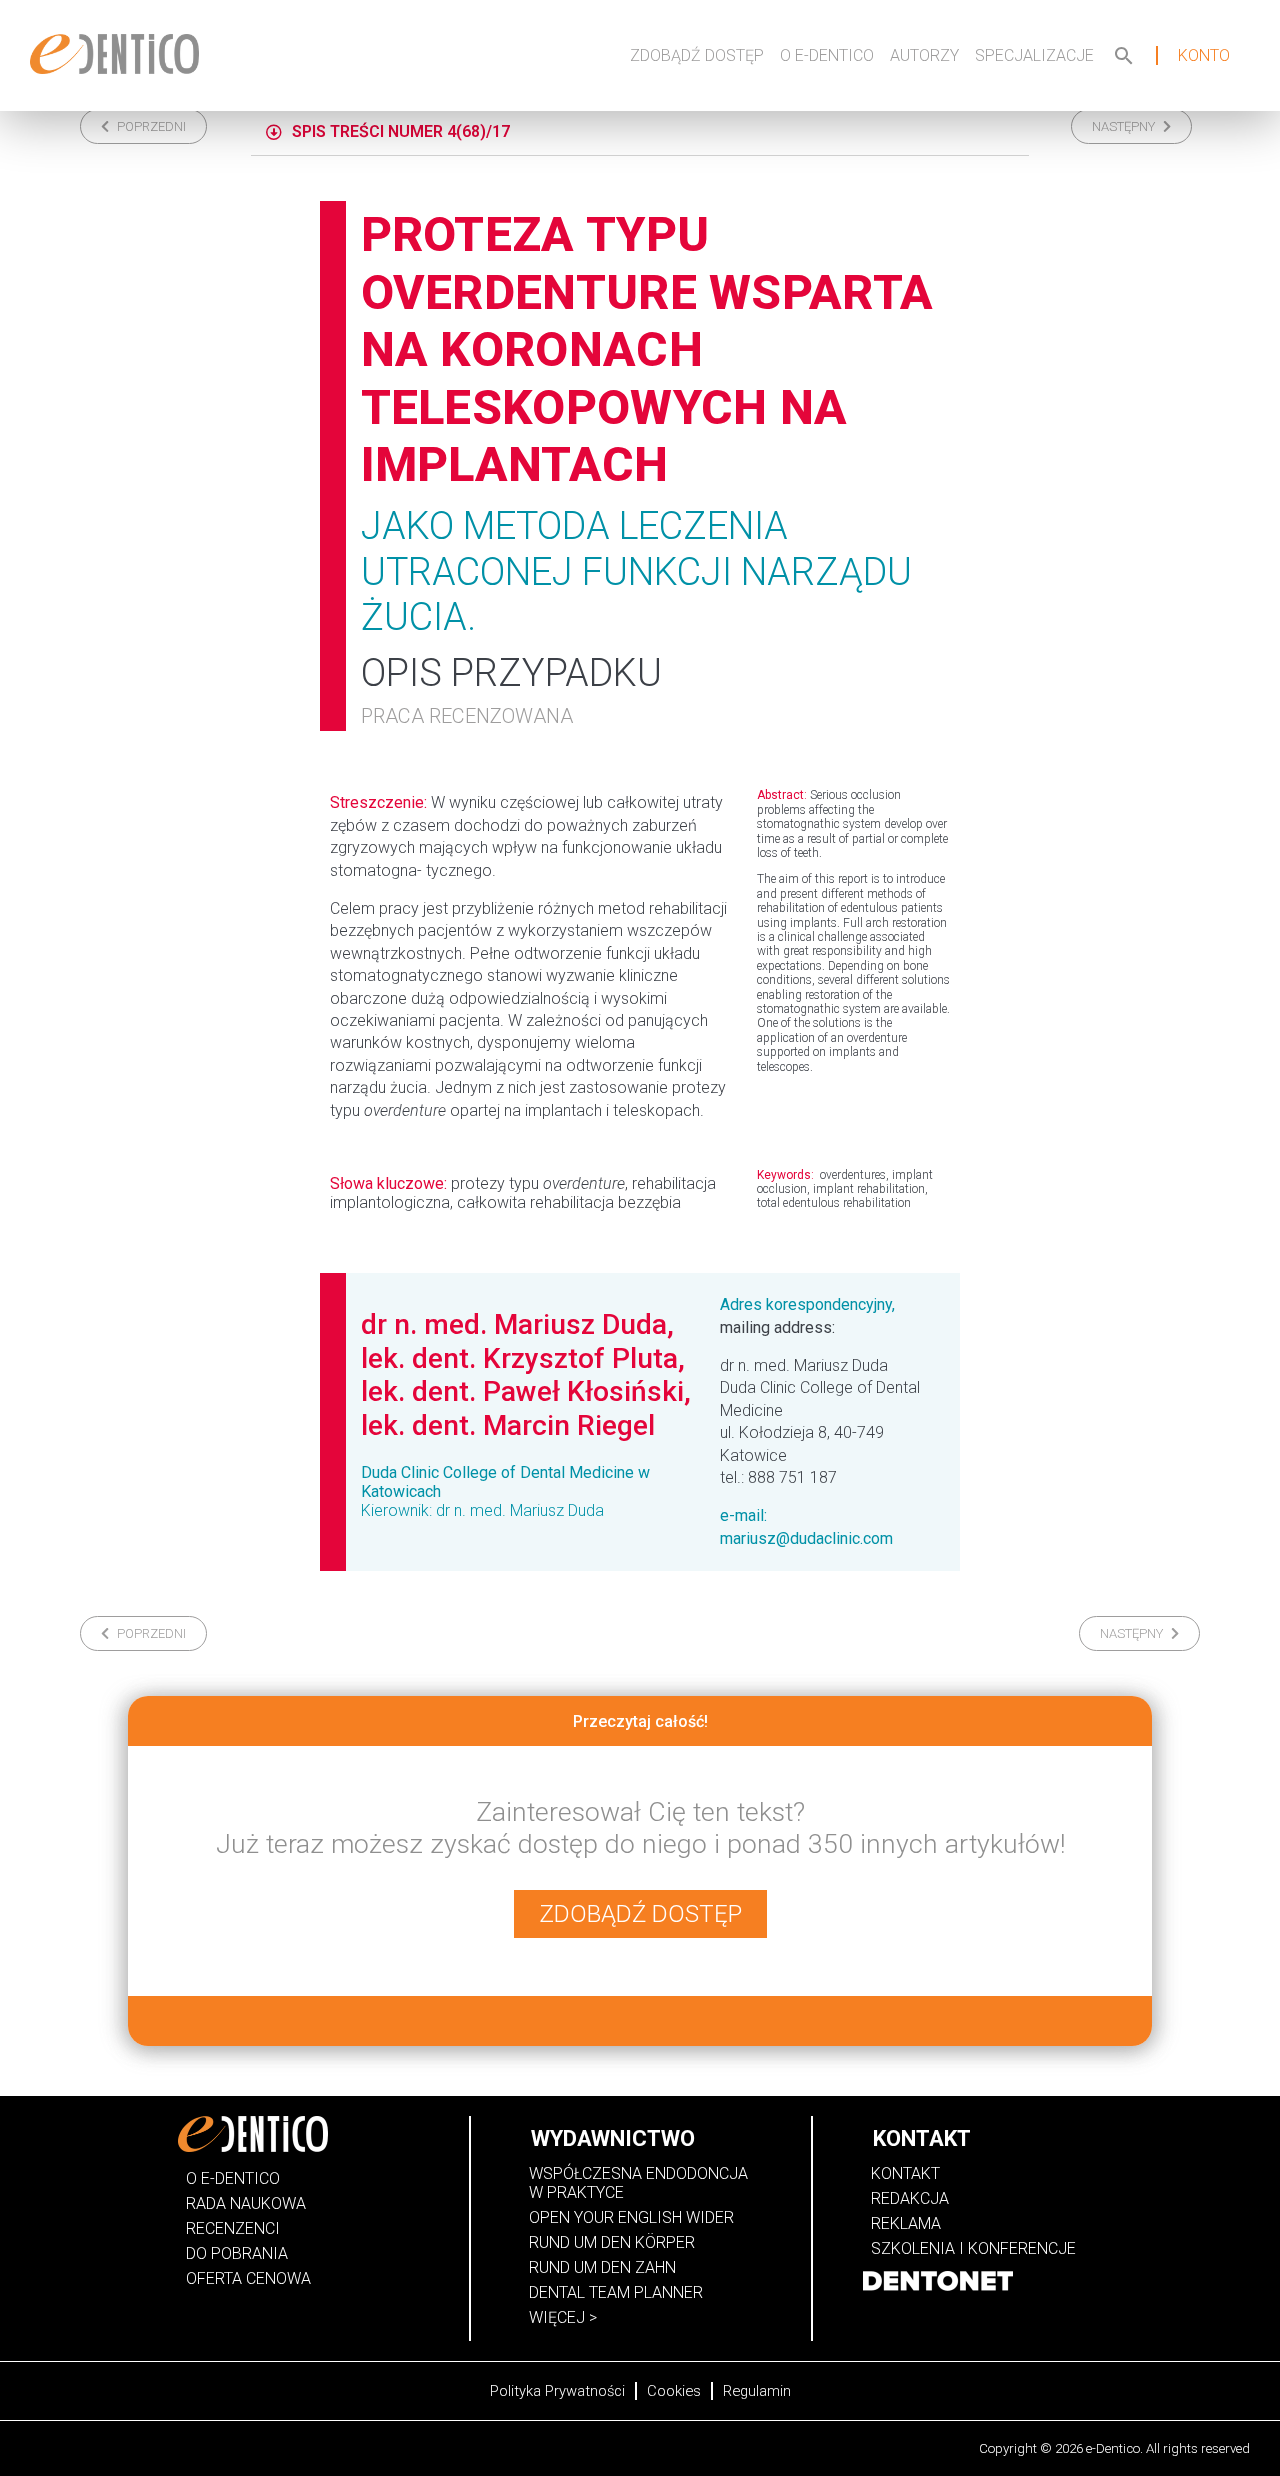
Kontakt (905, 2173)
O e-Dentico (827, 55)
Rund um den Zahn (602, 2267)
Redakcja (910, 2198)
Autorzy (924, 55)
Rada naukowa (246, 2203)
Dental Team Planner (616, 2292)
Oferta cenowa (248, 2278)
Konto (1204, 55)
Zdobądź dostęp (697, 55)
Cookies (674, 2391)
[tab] (640, 132)
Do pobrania (237, 2253)
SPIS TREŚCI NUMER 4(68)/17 (401, 131)
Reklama (906, 2223)
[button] (143, 126)
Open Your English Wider (631, 2217)
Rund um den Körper (612, 2242)
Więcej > (563, 2317)
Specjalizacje (1034, 55)
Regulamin (757, 2391)
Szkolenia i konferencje (973, 2248)
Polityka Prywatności (557, 2391)
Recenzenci (233, 2228)
